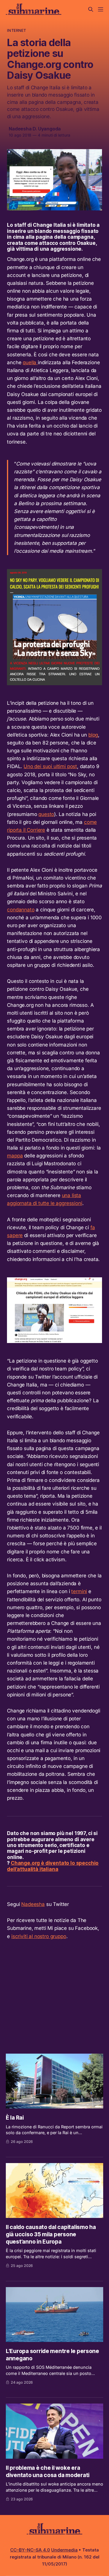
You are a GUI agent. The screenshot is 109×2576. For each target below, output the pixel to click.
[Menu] (101, 9)
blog (93, 735)
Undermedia (64, 2550)
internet (16, 30)
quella (30, 362)
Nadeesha (33, 1904)
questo (46, 814)
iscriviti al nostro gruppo (39, 1936)
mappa (15, 1156)
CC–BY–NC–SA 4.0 (30, 2550)
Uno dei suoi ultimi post (50, 766)
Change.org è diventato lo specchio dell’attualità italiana (53, 1866)
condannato (21, 910)
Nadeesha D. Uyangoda (35, 129)
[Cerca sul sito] (91, 9)
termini (79, 1591)
